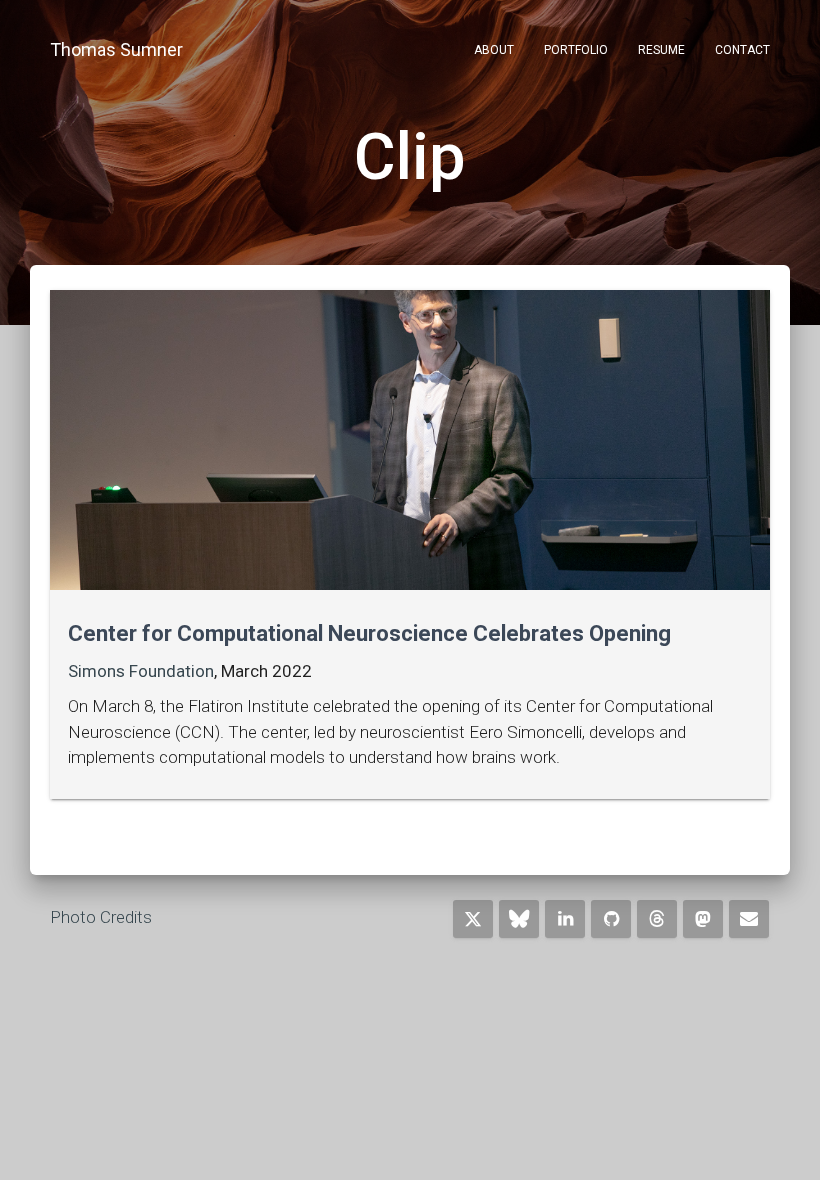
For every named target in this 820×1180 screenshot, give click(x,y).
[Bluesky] (519, 919)
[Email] (749, 919)
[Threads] (657, 919)
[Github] (611, 919)
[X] (473, 919)
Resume (661, 50)
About (494, 50)
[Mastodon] (703, 919)
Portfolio (576, 50)
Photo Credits (101, 917)
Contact (742, 50)
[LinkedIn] (565, 919)
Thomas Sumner (116, 49)
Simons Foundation (141, 671)
